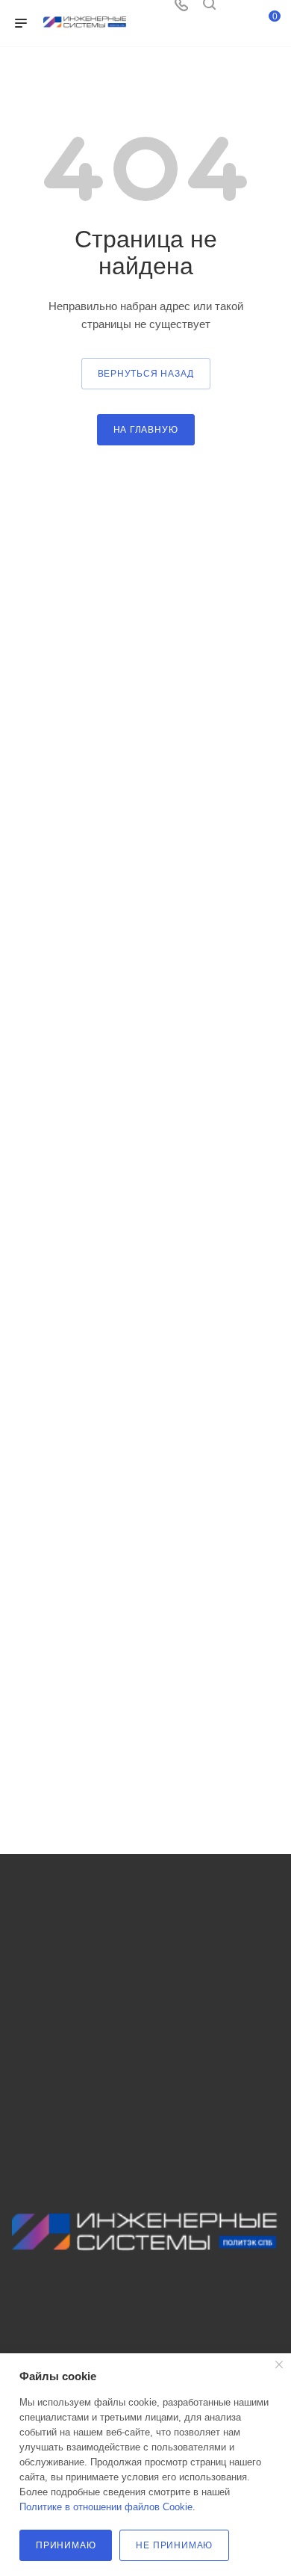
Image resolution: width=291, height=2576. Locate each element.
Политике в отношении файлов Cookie (106, 2507)
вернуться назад (146, 374)
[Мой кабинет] (237, 9)
